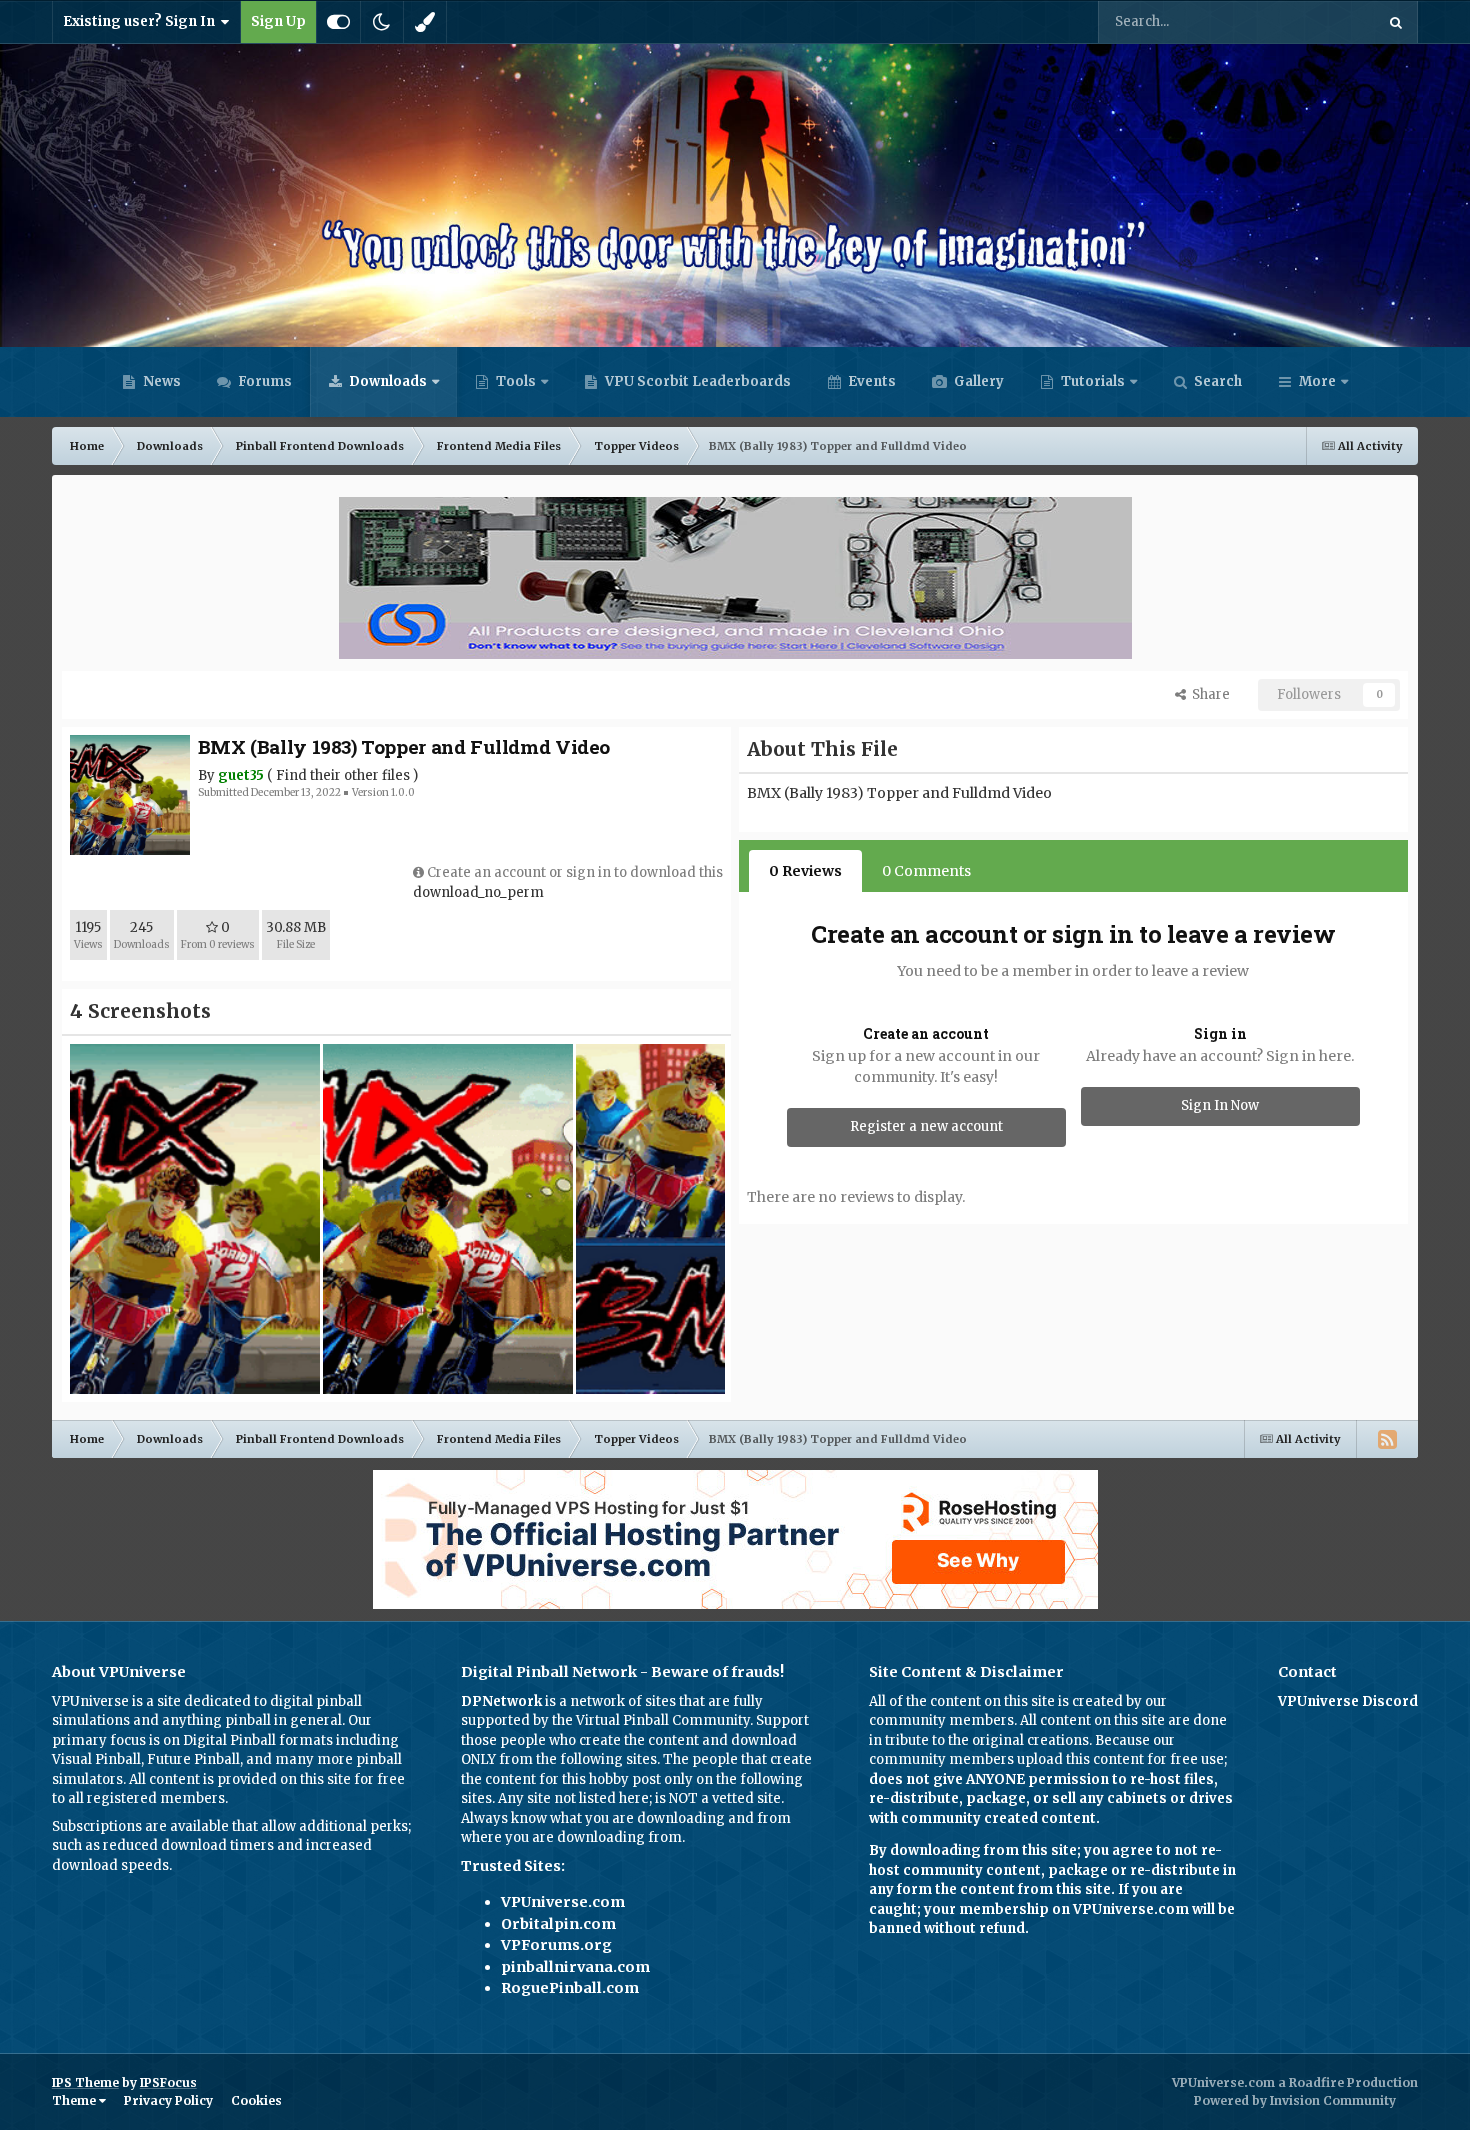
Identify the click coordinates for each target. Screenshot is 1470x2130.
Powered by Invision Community (1295, 2100)
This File (1321, 21)
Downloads (386, 381)
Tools (516, 381)
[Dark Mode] (382, 22)
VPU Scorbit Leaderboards (696, 381)
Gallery (977, 381)
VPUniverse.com (563, 1902)
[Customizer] (338, 22)
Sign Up (278, 21)
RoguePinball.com (570, 1988)
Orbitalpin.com (558, 1924)
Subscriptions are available (140, 1826)
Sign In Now (1220, 1105)
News (160, 381)
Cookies (256, 2100)
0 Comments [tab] (926, 871)
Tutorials (1091, 381)
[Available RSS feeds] (1387, 1439)
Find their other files (343, 775)
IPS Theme (85, 2082)
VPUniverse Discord (1348, 1701)
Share (1208, 694)
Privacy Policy (168, 2100)
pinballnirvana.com (575, 1967)
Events (870, 381)
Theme (75, 2100)
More (1317, 381)
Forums (263, 381)
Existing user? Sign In (142, 21)
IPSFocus (168, 2082)
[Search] (1396, 22)
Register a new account (926, 1126)
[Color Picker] (425, 22)
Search (1216, 381)
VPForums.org (556, 1945)
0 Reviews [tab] (805, 871)
